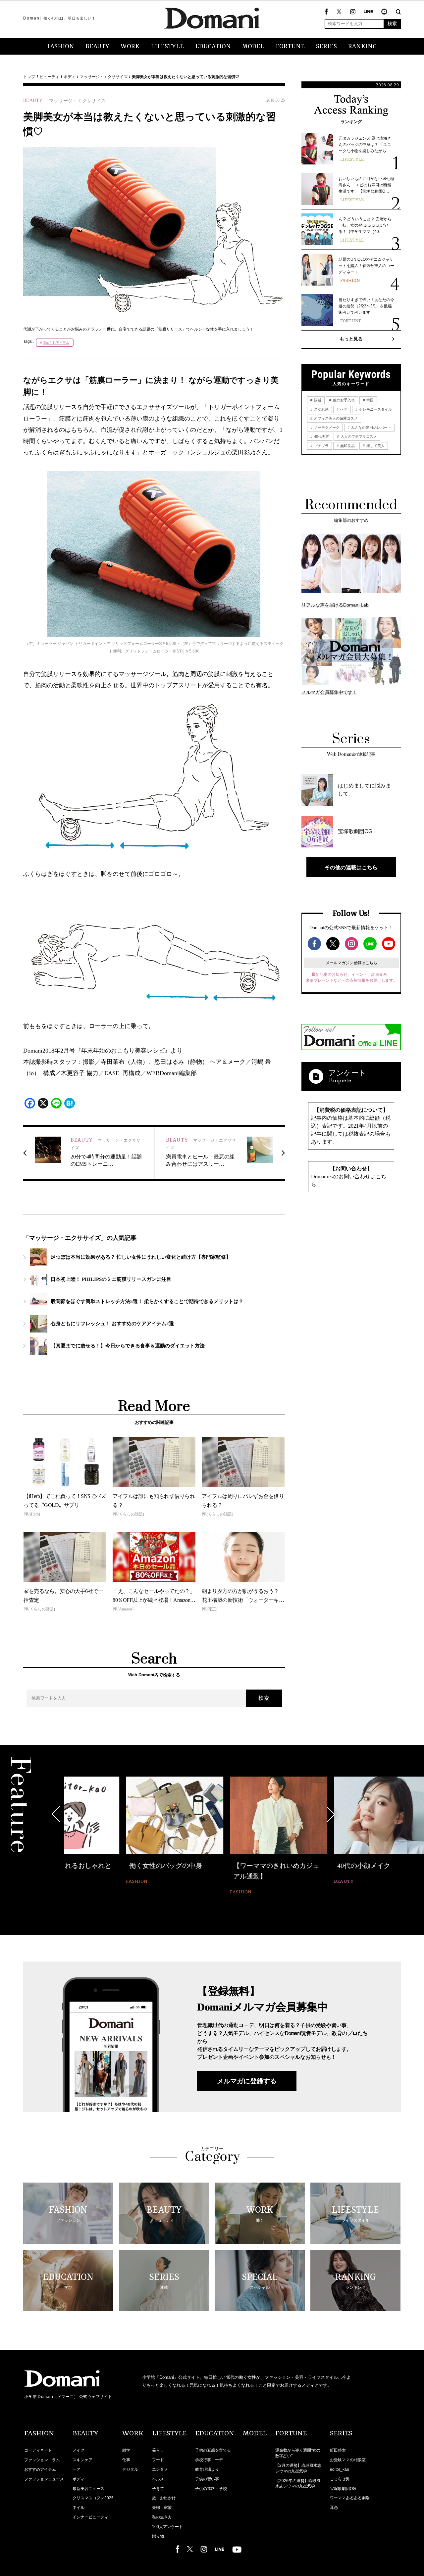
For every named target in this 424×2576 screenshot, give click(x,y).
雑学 (126, 2450)
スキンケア (82, 2460)
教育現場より (207, 2469)
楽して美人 (375, 446)
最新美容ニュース (88, 2489)
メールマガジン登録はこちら (351, 963)
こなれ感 (321, 409)
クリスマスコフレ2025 (93, 2498)
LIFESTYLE (167, 47)
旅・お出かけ (164, 2498)
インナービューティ (90, 2517)
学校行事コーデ (209, 2460)
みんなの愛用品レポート (371, 428)
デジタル (130, 2469)
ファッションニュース (44, 2479)
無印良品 (347, 446)
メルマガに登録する (247, 2081)
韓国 (370, 400)
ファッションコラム (42, 2460)
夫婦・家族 (162, 2508)
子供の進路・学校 (211, 2489)
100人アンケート (167, 2527)
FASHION (61, 47)
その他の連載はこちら (351, 867)
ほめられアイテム (56, 343)
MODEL (253, 47)
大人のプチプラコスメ (358, 436)
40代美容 (321, 436)
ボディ (70, 77)
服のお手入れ (343, 400)
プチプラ (321, 446)
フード (158, 2460)
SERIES (326, 47)
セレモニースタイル (375, 409)
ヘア (343, 409)
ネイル (79, 2508)
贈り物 (158, 2536)
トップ (29, 77)
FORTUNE (290, 47)
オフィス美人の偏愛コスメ (335, 418)
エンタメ (160, 2469)
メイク (79, 2450)
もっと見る (351, 339)
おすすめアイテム (40, 2469)
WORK (130, 47)
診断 (317, 400)
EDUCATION (213, 47)
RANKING (363, 47)
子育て (158, 2489)
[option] (113, 1831)
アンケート (347, 1073)
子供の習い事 (207, 2479)
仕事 (126, 2460)
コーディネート (38, 2450)
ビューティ (49, 77)
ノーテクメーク (326, 428)
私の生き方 (162, 2517)
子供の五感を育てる (213, 2450)
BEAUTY (97, 47)
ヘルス (158, 2479)
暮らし (158, 2450)
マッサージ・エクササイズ (104, 77)
